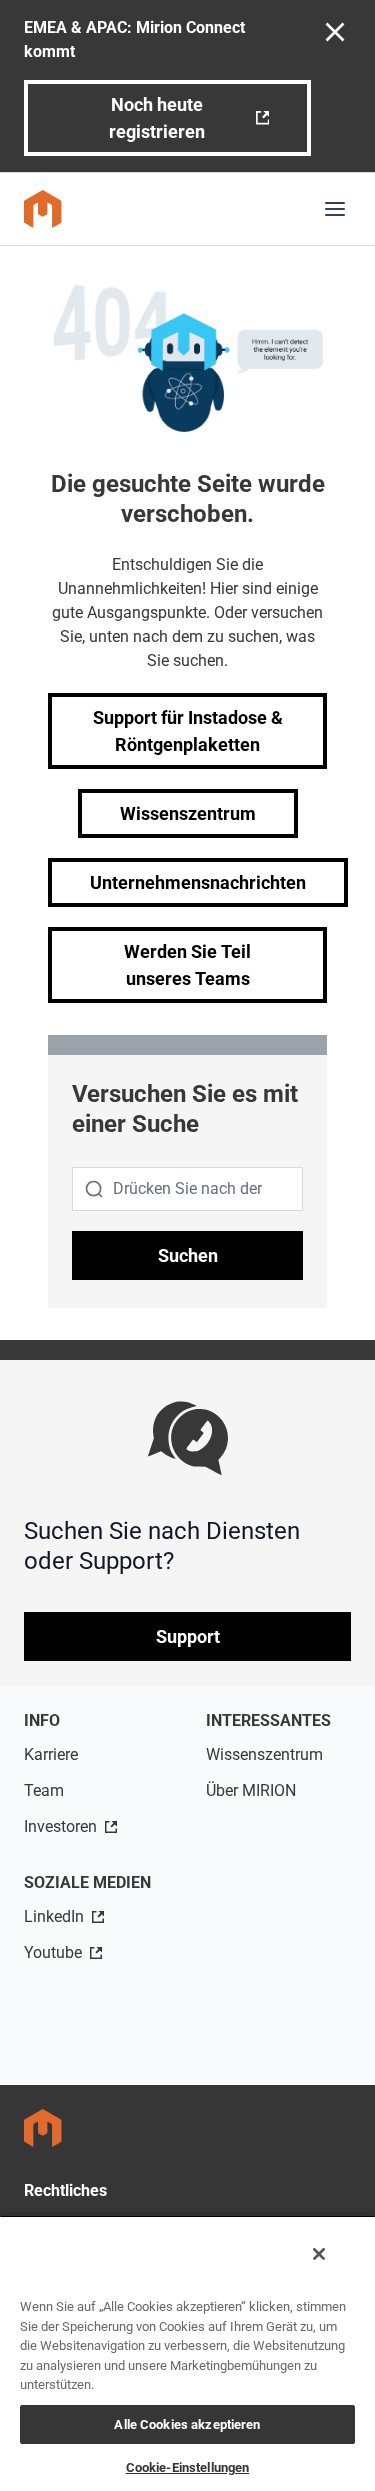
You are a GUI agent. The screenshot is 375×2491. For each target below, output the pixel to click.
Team (44, 1790)
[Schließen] (319, 2254)
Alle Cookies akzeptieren (187, 2424)
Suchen (188, 1255)
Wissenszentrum (188, 813)
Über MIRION (251, 1790)
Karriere (51, 1754)
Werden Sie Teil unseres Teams (187, 965)
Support (188, 1636)
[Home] (43, 209)
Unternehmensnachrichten (198, 882)
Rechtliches (65, 2190)
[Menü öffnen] (335, 209)
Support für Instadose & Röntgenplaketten (188, 731)
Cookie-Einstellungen (188, 2467)
